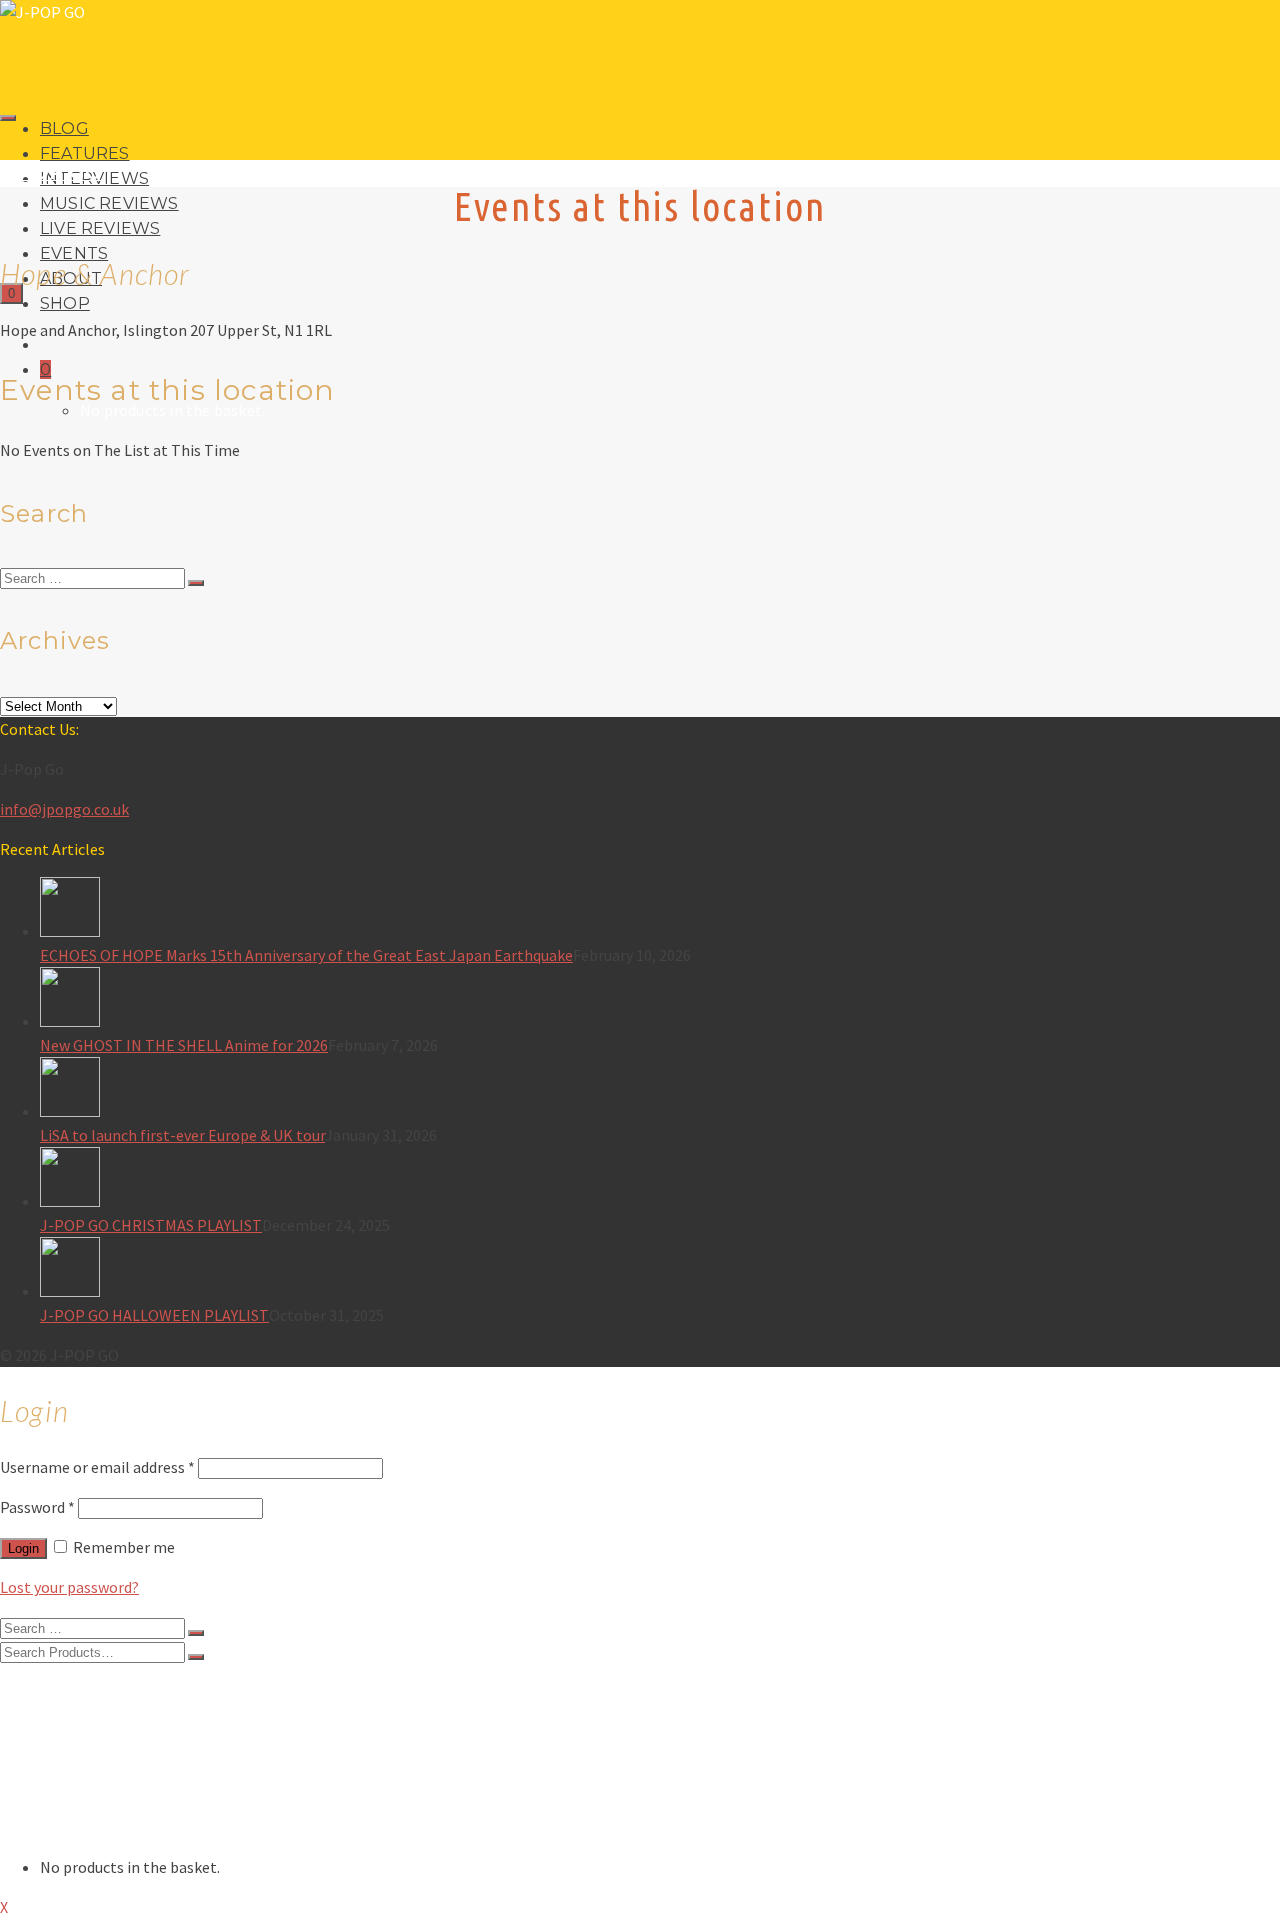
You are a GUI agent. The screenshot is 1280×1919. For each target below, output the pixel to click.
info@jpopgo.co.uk (64, 809)
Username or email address (97, 1467)
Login (23, 1548)
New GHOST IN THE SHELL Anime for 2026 (184, 1045)
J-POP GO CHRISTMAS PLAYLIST (151, 1225)
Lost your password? (69, 1587)
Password (37, 1507)
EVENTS (67, 1789)
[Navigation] (8, 118)
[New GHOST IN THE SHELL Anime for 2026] (660, 1000)
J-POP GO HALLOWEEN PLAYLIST (154, 1315)
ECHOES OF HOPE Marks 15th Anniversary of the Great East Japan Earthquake (306, 955)
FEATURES (85, 153)
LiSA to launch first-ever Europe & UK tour (182, 1135)
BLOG (64, 128)
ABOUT (65, 1809)
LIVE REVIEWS (100, 228)
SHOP (65, 303)
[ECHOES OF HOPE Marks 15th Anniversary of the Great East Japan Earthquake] (660, 910)
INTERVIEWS (85, 1729)
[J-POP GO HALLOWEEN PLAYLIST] (660, 1270)
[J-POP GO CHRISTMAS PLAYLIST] (660, 1180)
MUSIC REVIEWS (109, 203)
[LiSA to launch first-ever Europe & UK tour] (660, 1090)
